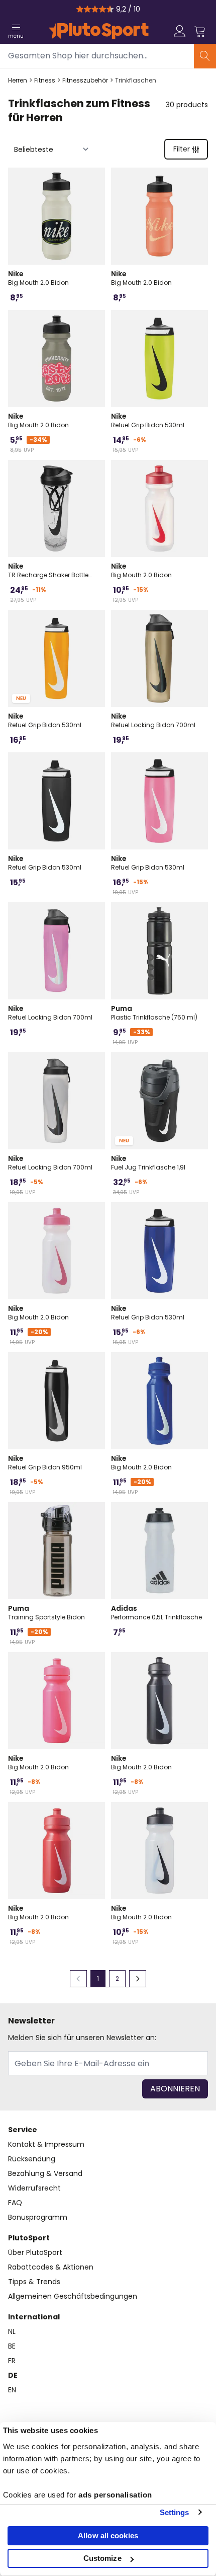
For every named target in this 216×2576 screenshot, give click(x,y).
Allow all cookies (108, 2535)
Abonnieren (175, 2089)
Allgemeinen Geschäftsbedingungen (73, 2296)
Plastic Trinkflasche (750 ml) (154, 1012)
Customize (102, 2558)
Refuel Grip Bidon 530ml (148, 420)
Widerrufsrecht (34, 2188)
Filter (182, 149)
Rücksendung (32, 2159)
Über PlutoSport (35, 2252)
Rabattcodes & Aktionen (51, 2267)
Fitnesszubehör (85, 81)
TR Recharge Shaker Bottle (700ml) (48, 570)
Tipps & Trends (34, 2282)
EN (12, 2390)
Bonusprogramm (38, 2217)
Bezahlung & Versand (45, 2173)
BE (12, 2346)
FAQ (15, 2203)
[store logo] (99, 31)
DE (13, 2375)
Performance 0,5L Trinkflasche (156, 1612)
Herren (18, 81)
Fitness (45, 81)
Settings (175, 2512)
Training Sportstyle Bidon (46, 1612)
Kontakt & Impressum (46, 2144)
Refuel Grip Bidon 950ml (45, 1462)
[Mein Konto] (180, 31)
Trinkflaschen (136, 81)
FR (12, 2361)
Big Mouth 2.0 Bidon (38, 278)
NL (12, 2331)
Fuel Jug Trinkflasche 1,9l (148, 1162)
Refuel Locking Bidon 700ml (153, 720)
